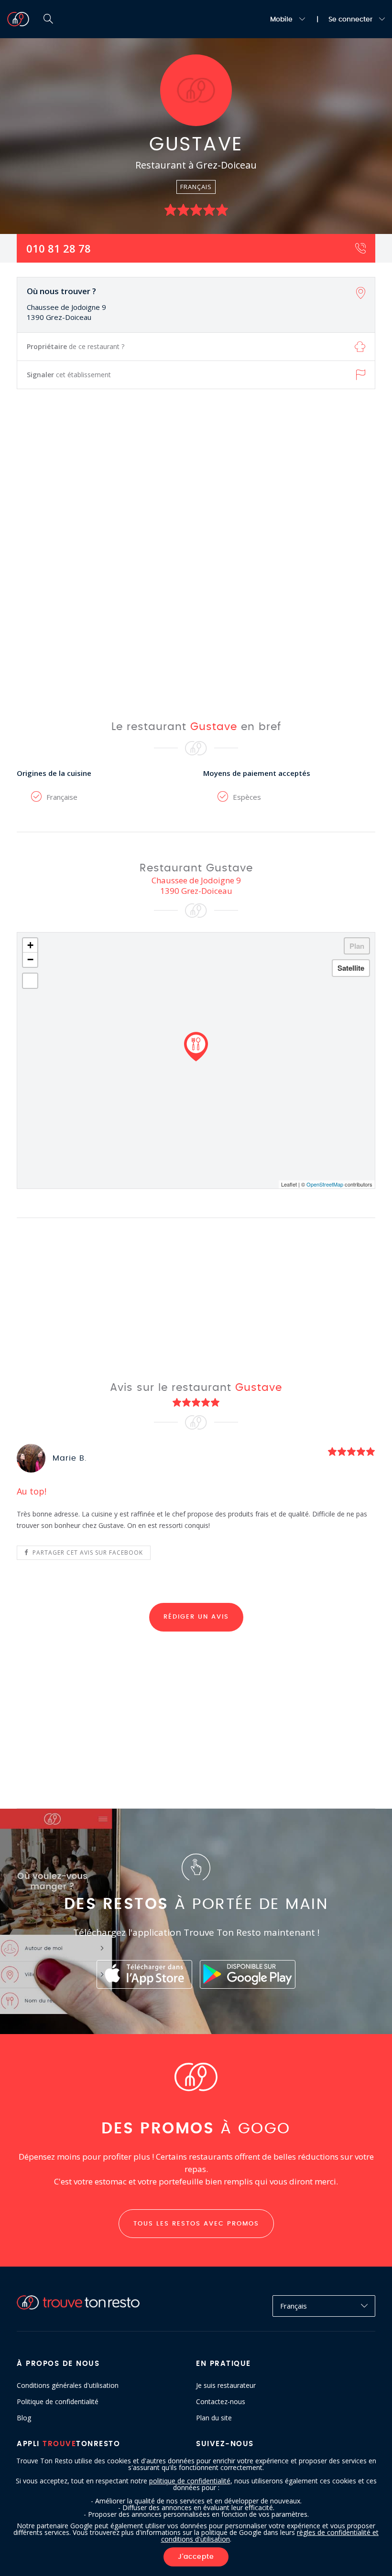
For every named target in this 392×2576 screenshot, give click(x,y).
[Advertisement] (196, 547)
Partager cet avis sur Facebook (87, 1553)
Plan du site (214, 2418)
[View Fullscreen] (30, 981)
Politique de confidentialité (58, 2402)
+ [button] (30, 945)
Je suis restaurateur (226, 2385)
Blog (24, 2418)
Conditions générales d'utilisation (68, 2385)
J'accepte (196, 2557)
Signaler (69, 375)
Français (294, 2306)
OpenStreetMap (325, 1184)
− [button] (30, 959)
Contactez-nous (221, 2402)
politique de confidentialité (190, 2481)
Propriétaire (76, 346)
